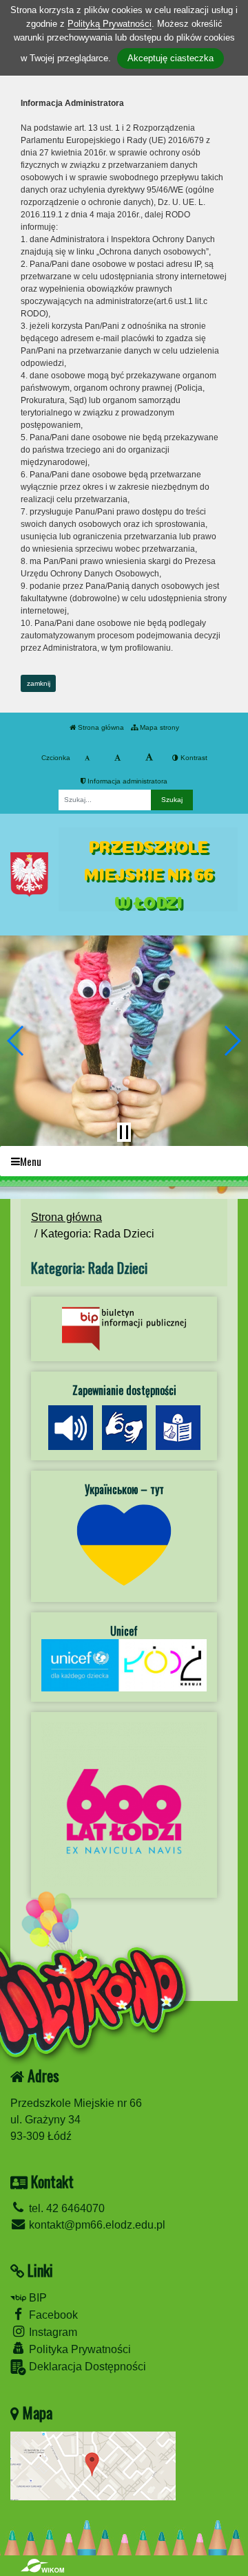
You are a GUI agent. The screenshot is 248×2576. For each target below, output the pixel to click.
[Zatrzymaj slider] (124, 1132)
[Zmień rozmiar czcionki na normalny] (87, 758)
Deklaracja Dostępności (86, 2367)
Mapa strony (158, 727)
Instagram (52, 2332)
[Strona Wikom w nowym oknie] (42, 2566)
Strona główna (100, 727)
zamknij (39, 683)
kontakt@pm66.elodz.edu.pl (96, 2225)
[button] (16, 1041)
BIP (37, 2298)
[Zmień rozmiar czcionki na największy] (149, 758)
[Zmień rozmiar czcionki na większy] (117, 758)
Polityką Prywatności (110, 24)
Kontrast (193, 758)
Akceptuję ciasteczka (170, 58)
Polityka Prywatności (79, 2349)
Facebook (52, 2315)
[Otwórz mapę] (93, 2465)
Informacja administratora (126, 781)
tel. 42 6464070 (65, 2208)
